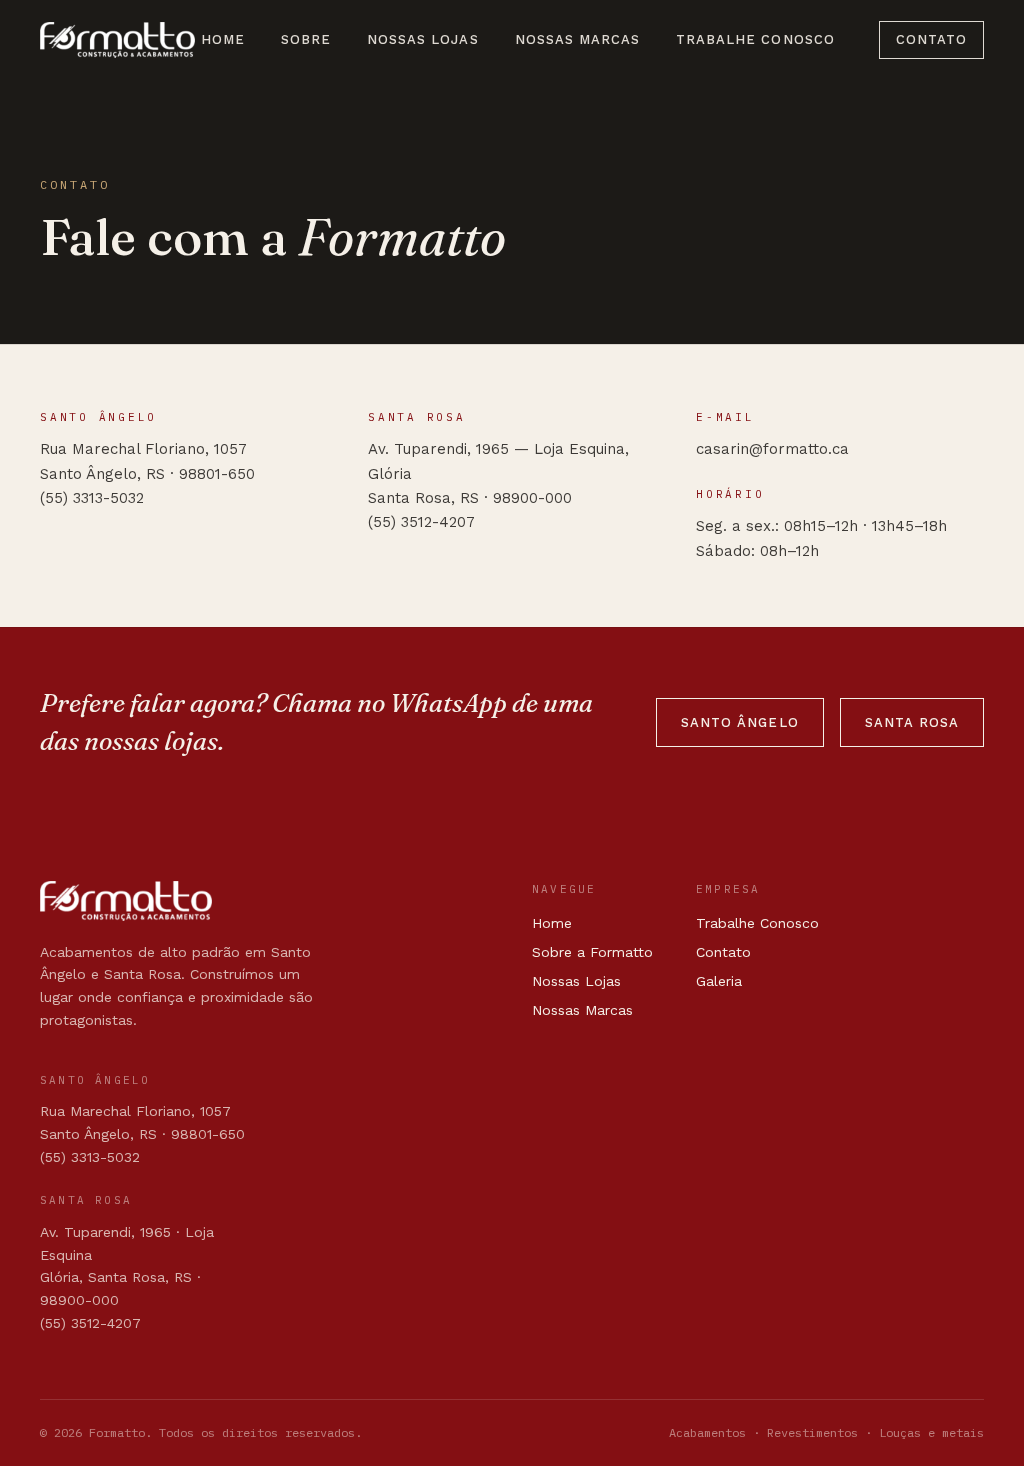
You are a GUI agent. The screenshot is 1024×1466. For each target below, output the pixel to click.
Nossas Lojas (422, 39)
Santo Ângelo (739, 722)
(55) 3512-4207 (421, 522)
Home (223, 39)
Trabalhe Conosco (755, 39)
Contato (931, 39)
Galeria (719, 981)
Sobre (306, 39)
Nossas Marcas (578, 39)
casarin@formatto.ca (772, 449)
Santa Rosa (912, 722)
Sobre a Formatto (592, 952)
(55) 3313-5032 (92, 498)
